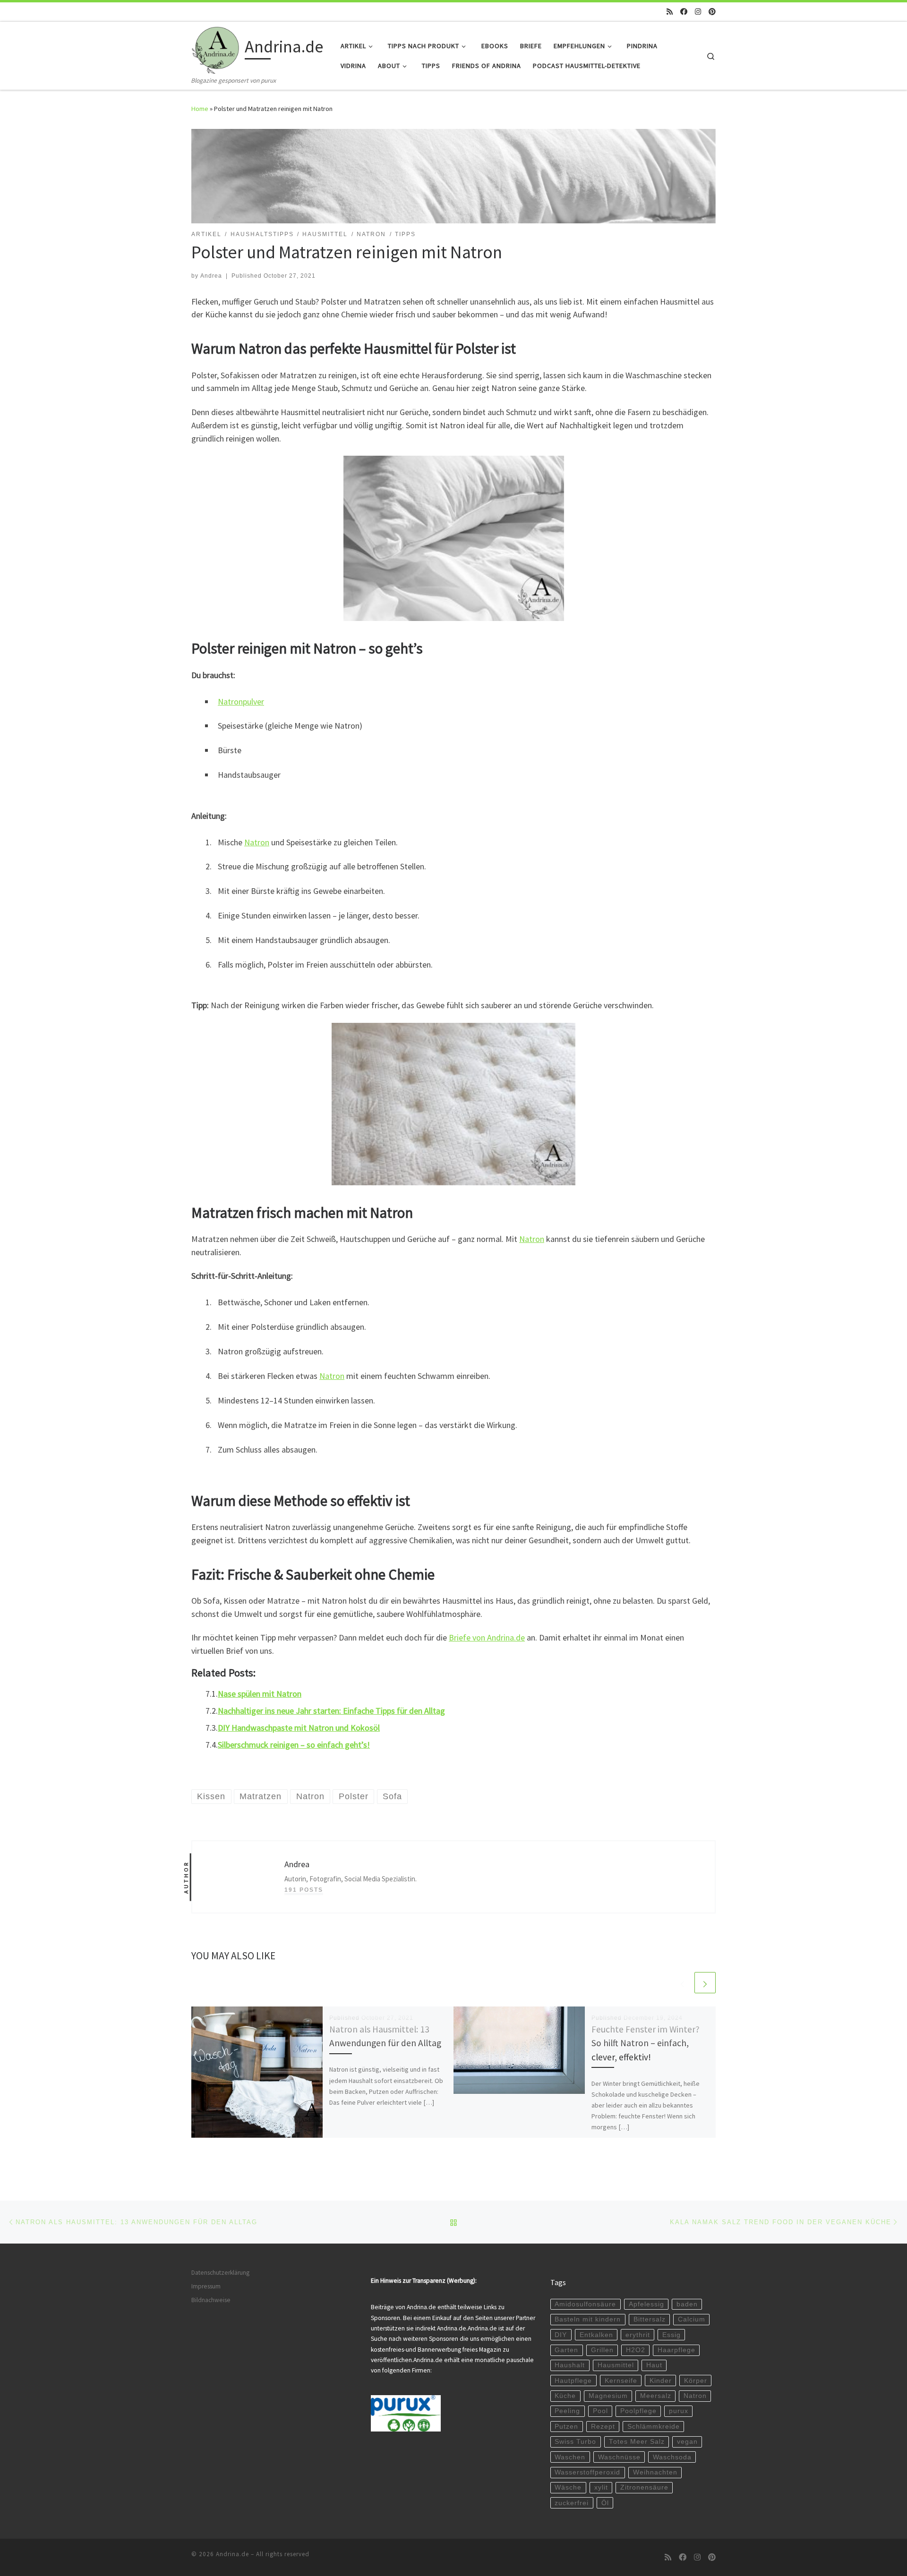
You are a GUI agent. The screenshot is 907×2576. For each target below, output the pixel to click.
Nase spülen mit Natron (260, 1694)
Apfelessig (646, 2304)
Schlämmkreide (654, 2427)
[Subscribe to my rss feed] (670, 12)
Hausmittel (616, 2365)
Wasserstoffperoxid (587, 2472)
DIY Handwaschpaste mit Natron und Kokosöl (299, 1728)
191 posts (304, 1890)
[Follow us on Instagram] (698, 12)
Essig (672, 2335)
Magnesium (608, 2396)
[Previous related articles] (682, 1983)
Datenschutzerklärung (220, 2273)
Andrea (211, 276)
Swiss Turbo (575, 2442)
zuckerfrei (572, 2503)
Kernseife (621, 2381)
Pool (600, 2411)
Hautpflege (573, 2381)
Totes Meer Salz (637, 2442)
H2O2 (636, 2350)
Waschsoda (672, 2457)
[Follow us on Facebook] (684, 12)
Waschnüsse (619, 2457)
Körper (696, 2381)
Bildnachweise (211, 2300)
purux (679, 2411)
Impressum (206, 2286)
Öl (605, 2503)
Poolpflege (638, 2411)
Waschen (570, 2457)
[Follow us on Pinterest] (712, 12)
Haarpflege (676, 2350)
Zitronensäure (644, 2487)
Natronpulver (241, 701)
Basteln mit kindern (588, 2319)
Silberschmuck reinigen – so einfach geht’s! (294, 1745)
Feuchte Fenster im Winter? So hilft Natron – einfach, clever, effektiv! (646, 2043)
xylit (601, 2487)
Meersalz (656, 2396)
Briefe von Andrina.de (487, 1637)
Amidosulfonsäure (585, 2304)
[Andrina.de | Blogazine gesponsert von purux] (216, 48)
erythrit (638, 2335)
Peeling (567, 2411)
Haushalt (570, 2365)
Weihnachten (655, 2472)
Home (200, 109)
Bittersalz (650, 2319)
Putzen (566, 2427)
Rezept (603, 2427)
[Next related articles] (705, 1983)
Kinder (661, 2381)
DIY (561, 2335)
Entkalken (596, 2335)
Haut (654, 2365)
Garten (566, 2350)
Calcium (692, 2319)
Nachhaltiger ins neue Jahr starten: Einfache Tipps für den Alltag (331, 1711)
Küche (565, 2396)
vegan (687, 2442)
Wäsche (568, 2487)
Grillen (602, 2350)
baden (687, 2304)
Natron (257, 842)
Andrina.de (232, 2554)
